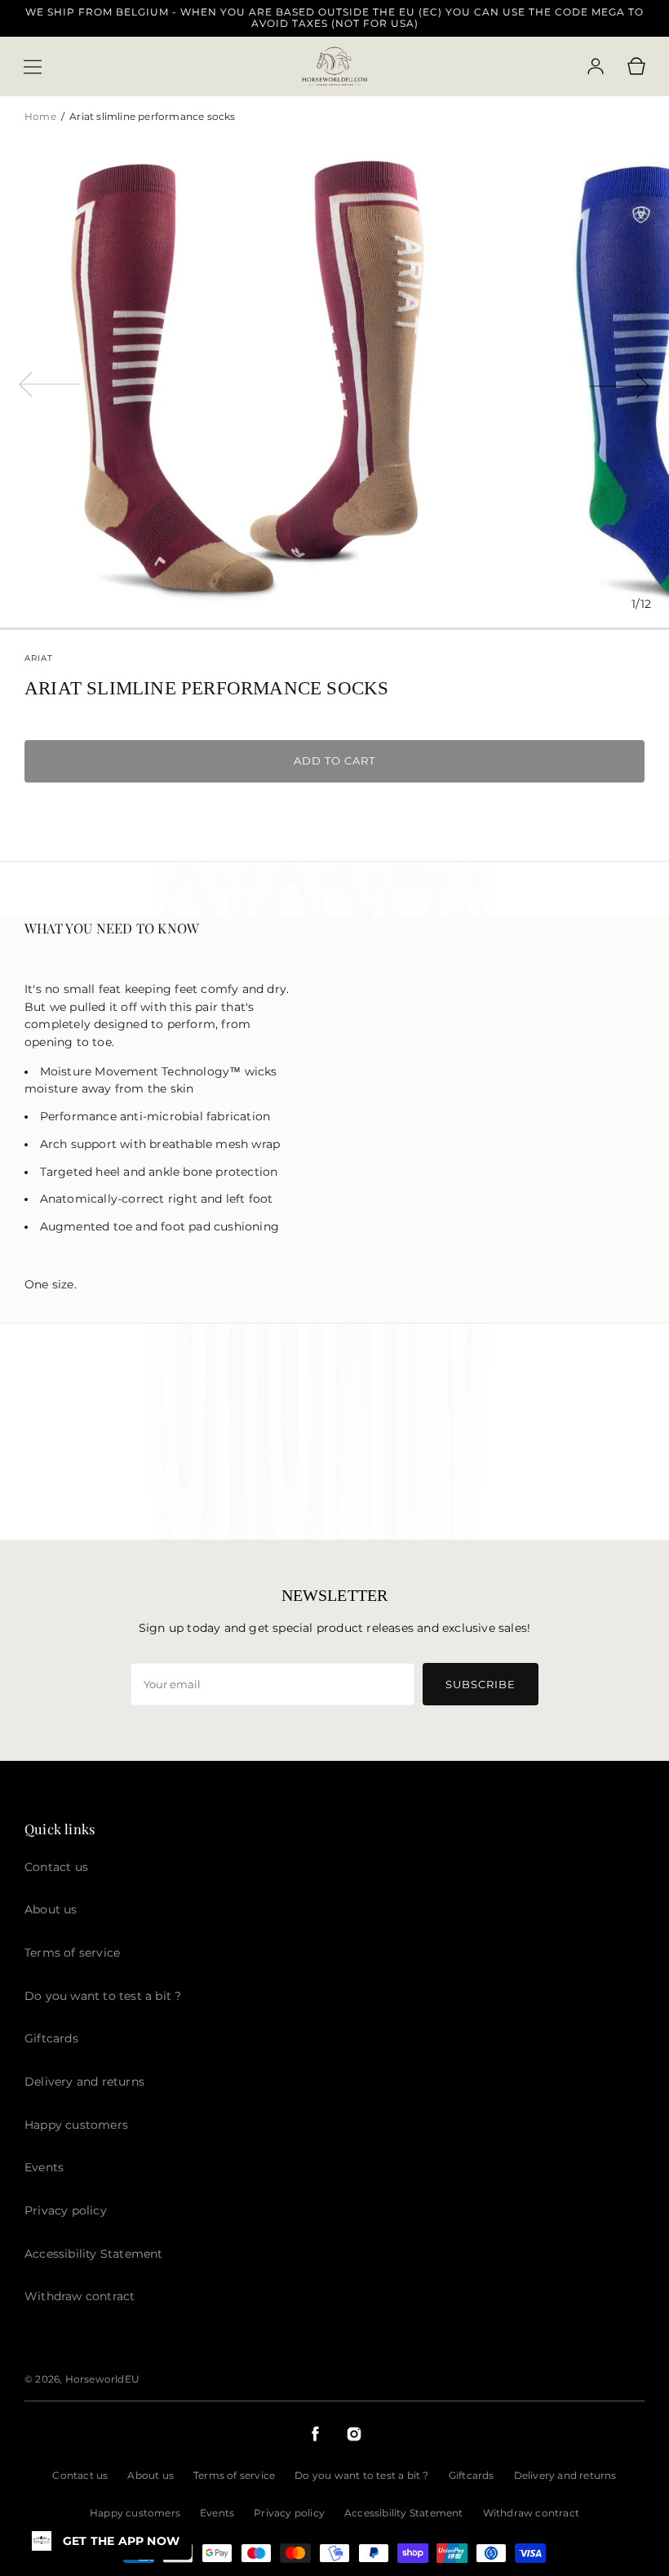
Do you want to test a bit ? (361, 2475)
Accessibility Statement (404, 2513)
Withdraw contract (531, 2513)
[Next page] (620, 383)
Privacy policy (289, 2513)
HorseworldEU (102, 2379)
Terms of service (234, 2475)
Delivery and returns (565, 2475)
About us (151, 2475)
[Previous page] (49, 383)
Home (42, 116)
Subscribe (481, 1684)
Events (217, 2513)
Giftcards (472, 2475)
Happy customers (135, 2513)
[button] (33, 67)
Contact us (80, 2475)
